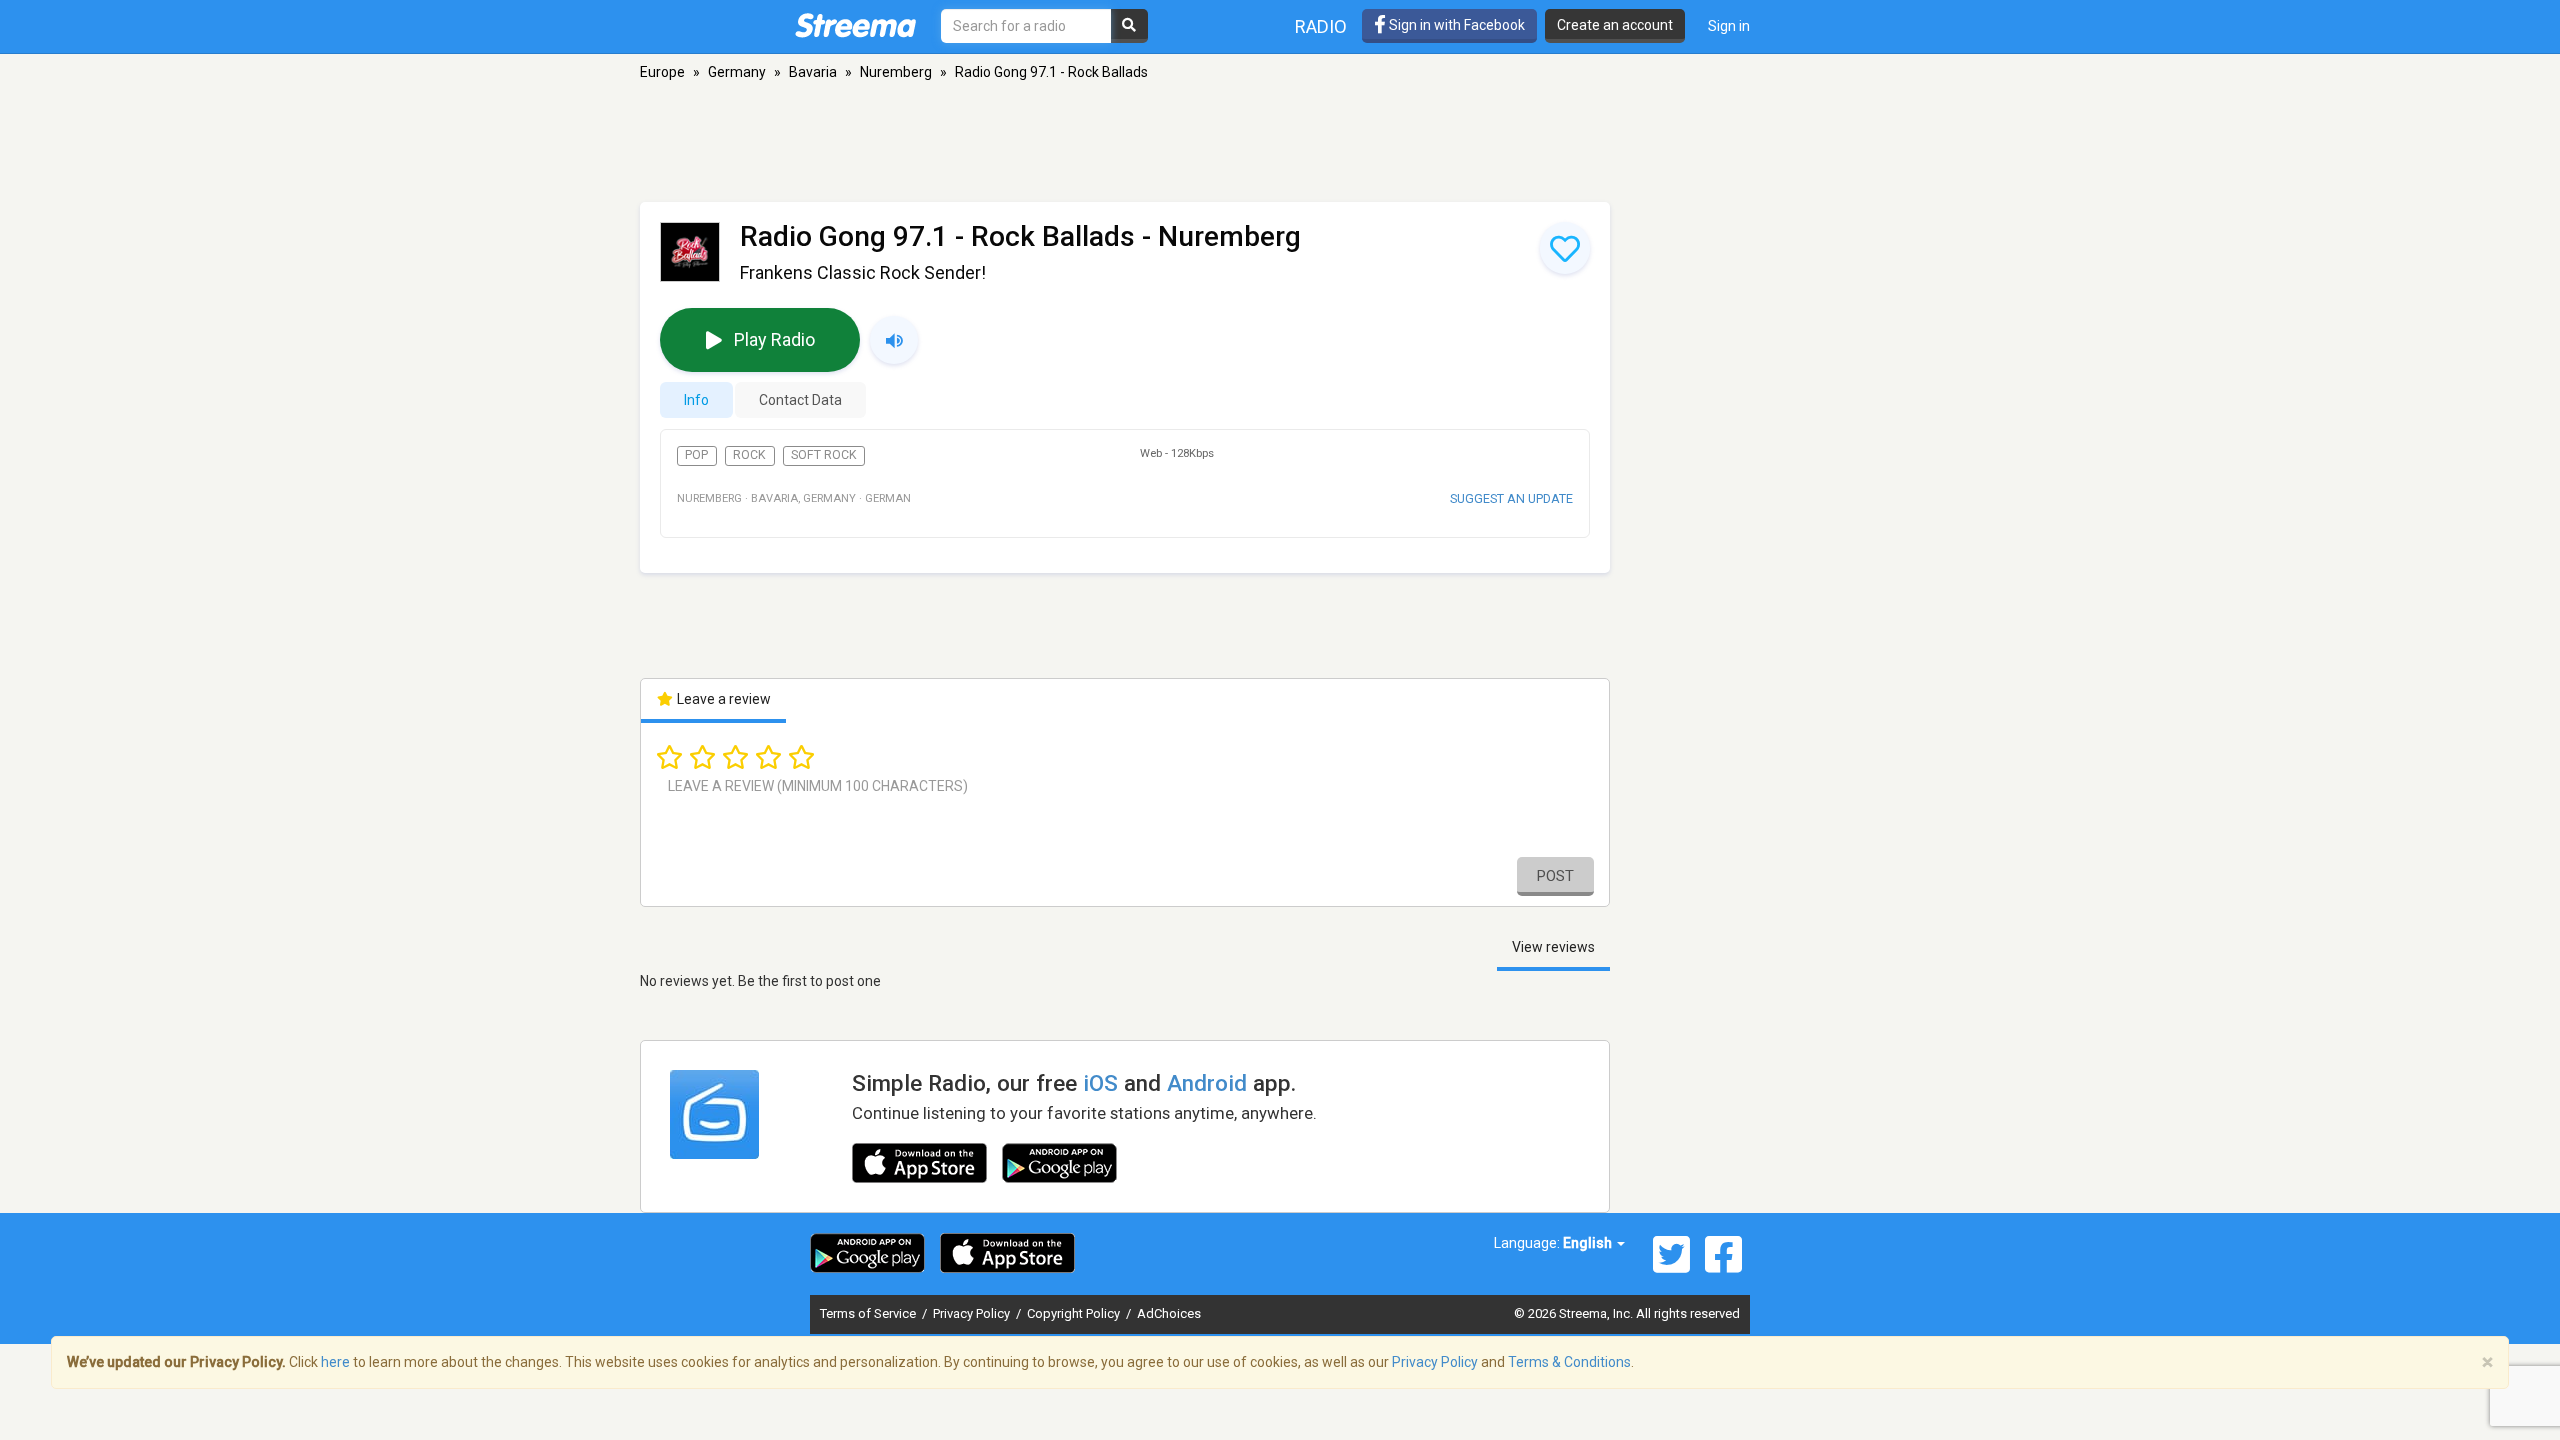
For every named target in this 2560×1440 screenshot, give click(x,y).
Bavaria (813, 72)
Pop (696, 455)
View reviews (1553, 947)
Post (1555, 876)
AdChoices (1169, 1313)
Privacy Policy (973, 1313)
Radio (1321, 26)
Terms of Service (869, 1313)
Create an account (1615, 25)
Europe (662, 72)
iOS (1100, 1083)
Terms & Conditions (1569, 1362)
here (335, 1362)
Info (696, 400)
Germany (737, 72)
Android (1207, 1083)
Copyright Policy (1075, 1313)
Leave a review (722, 699)
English (1589, 1243)
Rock (749, 455)
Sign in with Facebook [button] (1455, 25)
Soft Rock (824, 455)
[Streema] (855, 25)
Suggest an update (1511, 498)
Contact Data (800, 400)
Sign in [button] (1729, 26)
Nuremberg (896, 72)
